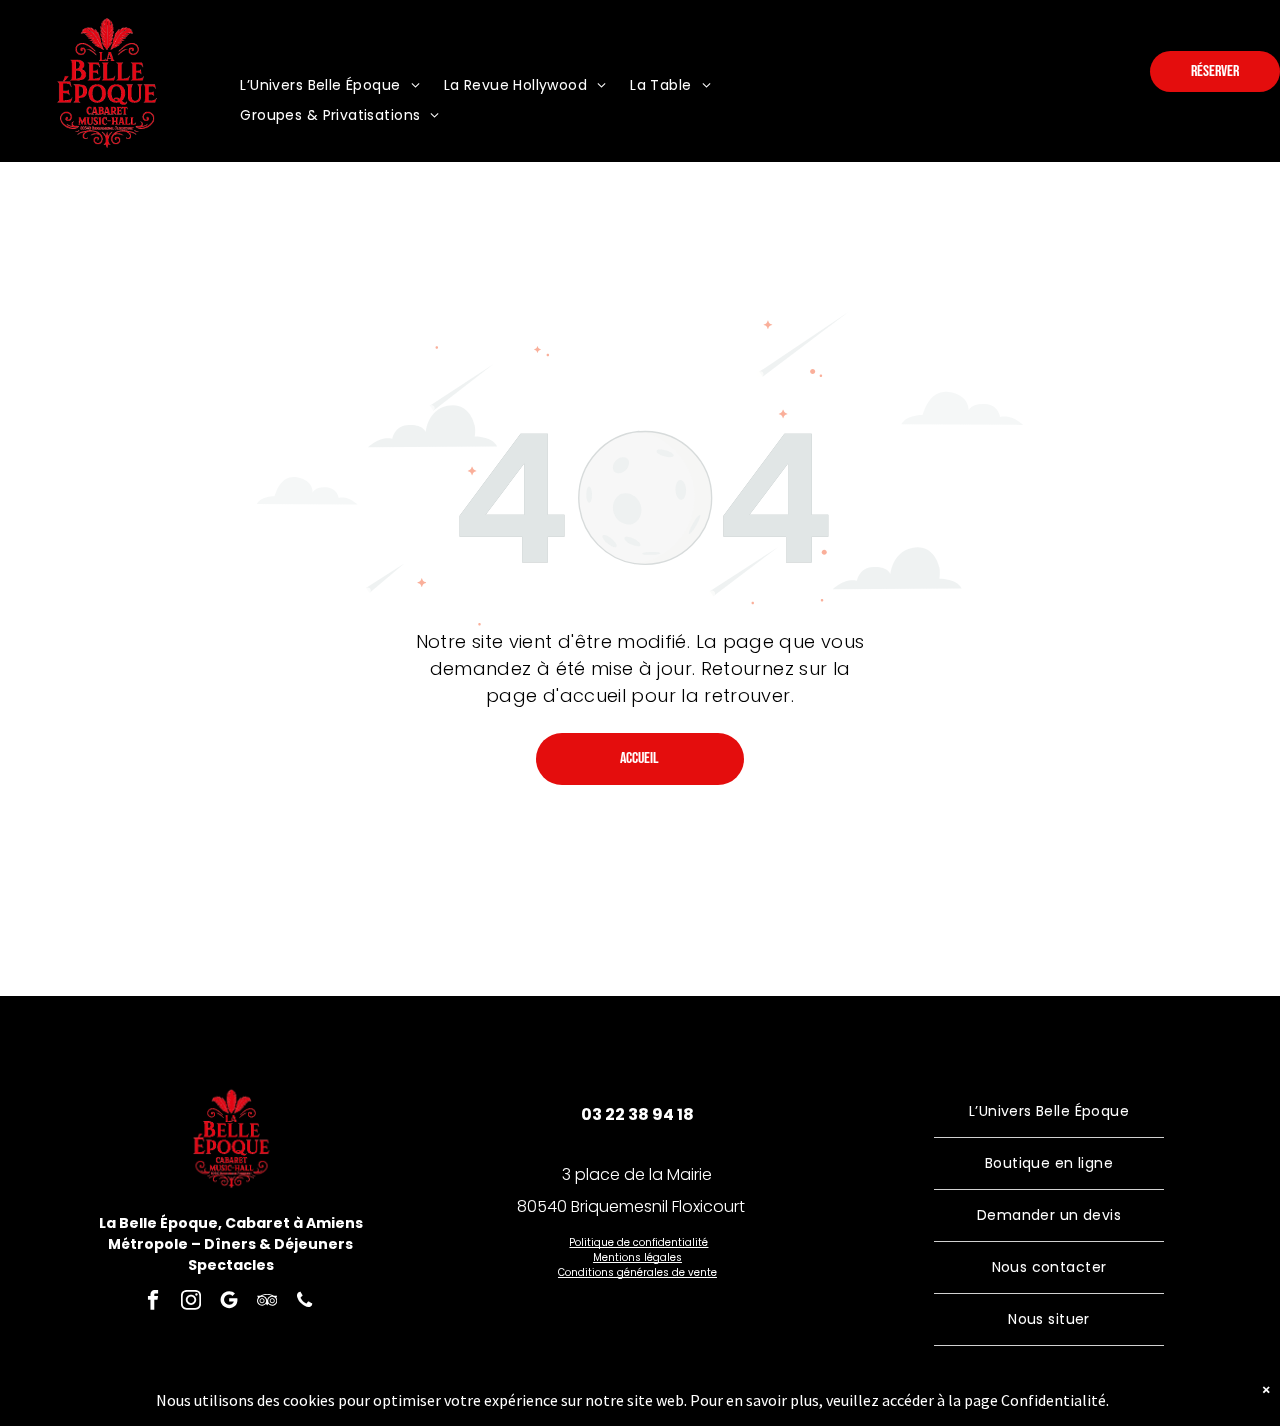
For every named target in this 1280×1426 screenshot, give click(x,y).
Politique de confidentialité (638, 1242)
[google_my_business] (228, 1303)
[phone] (304, 1303)
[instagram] (190, 1303)
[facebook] (152, 1303)
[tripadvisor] (266, 1303)
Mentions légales (637, 1257)
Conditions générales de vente (637, 1272)
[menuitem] (329, 85)
